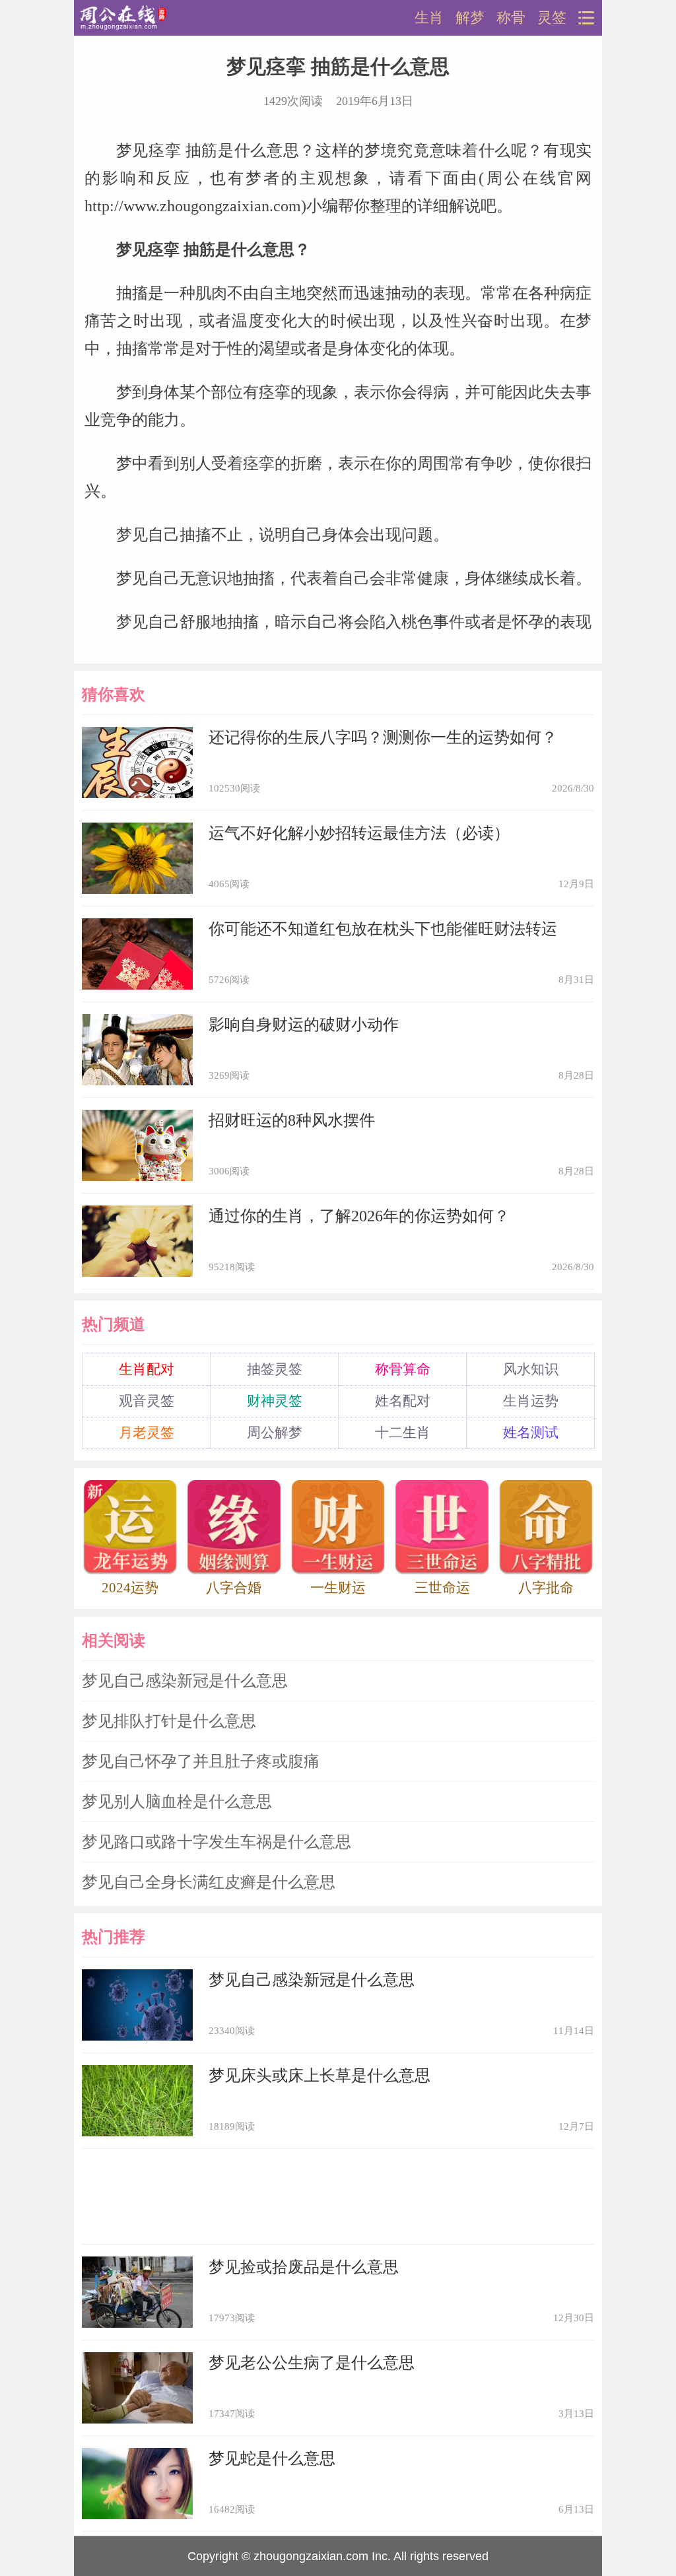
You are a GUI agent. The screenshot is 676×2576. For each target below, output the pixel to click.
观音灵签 (147, 1401)
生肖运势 (531, 1401)
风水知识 (531, 1369)
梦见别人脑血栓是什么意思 (177, 1802)
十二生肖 (403, 1433)
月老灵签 (147, 1433)
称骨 (511, 18)
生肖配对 (147, 1369)
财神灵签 (275, 1401)
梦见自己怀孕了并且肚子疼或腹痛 (201, 1761)
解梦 (470, 18)
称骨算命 (403, 1369)
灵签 (552, 18)
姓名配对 (403, 1401)
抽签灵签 (275, 1369)
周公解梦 (275, 1433)
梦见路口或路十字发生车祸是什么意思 (217, 1842)
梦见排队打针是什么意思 (169, 1721)
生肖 (429, 18)
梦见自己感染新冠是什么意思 (185, 1681)
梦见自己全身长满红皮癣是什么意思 (209, 1882)
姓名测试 (531, 1433)
